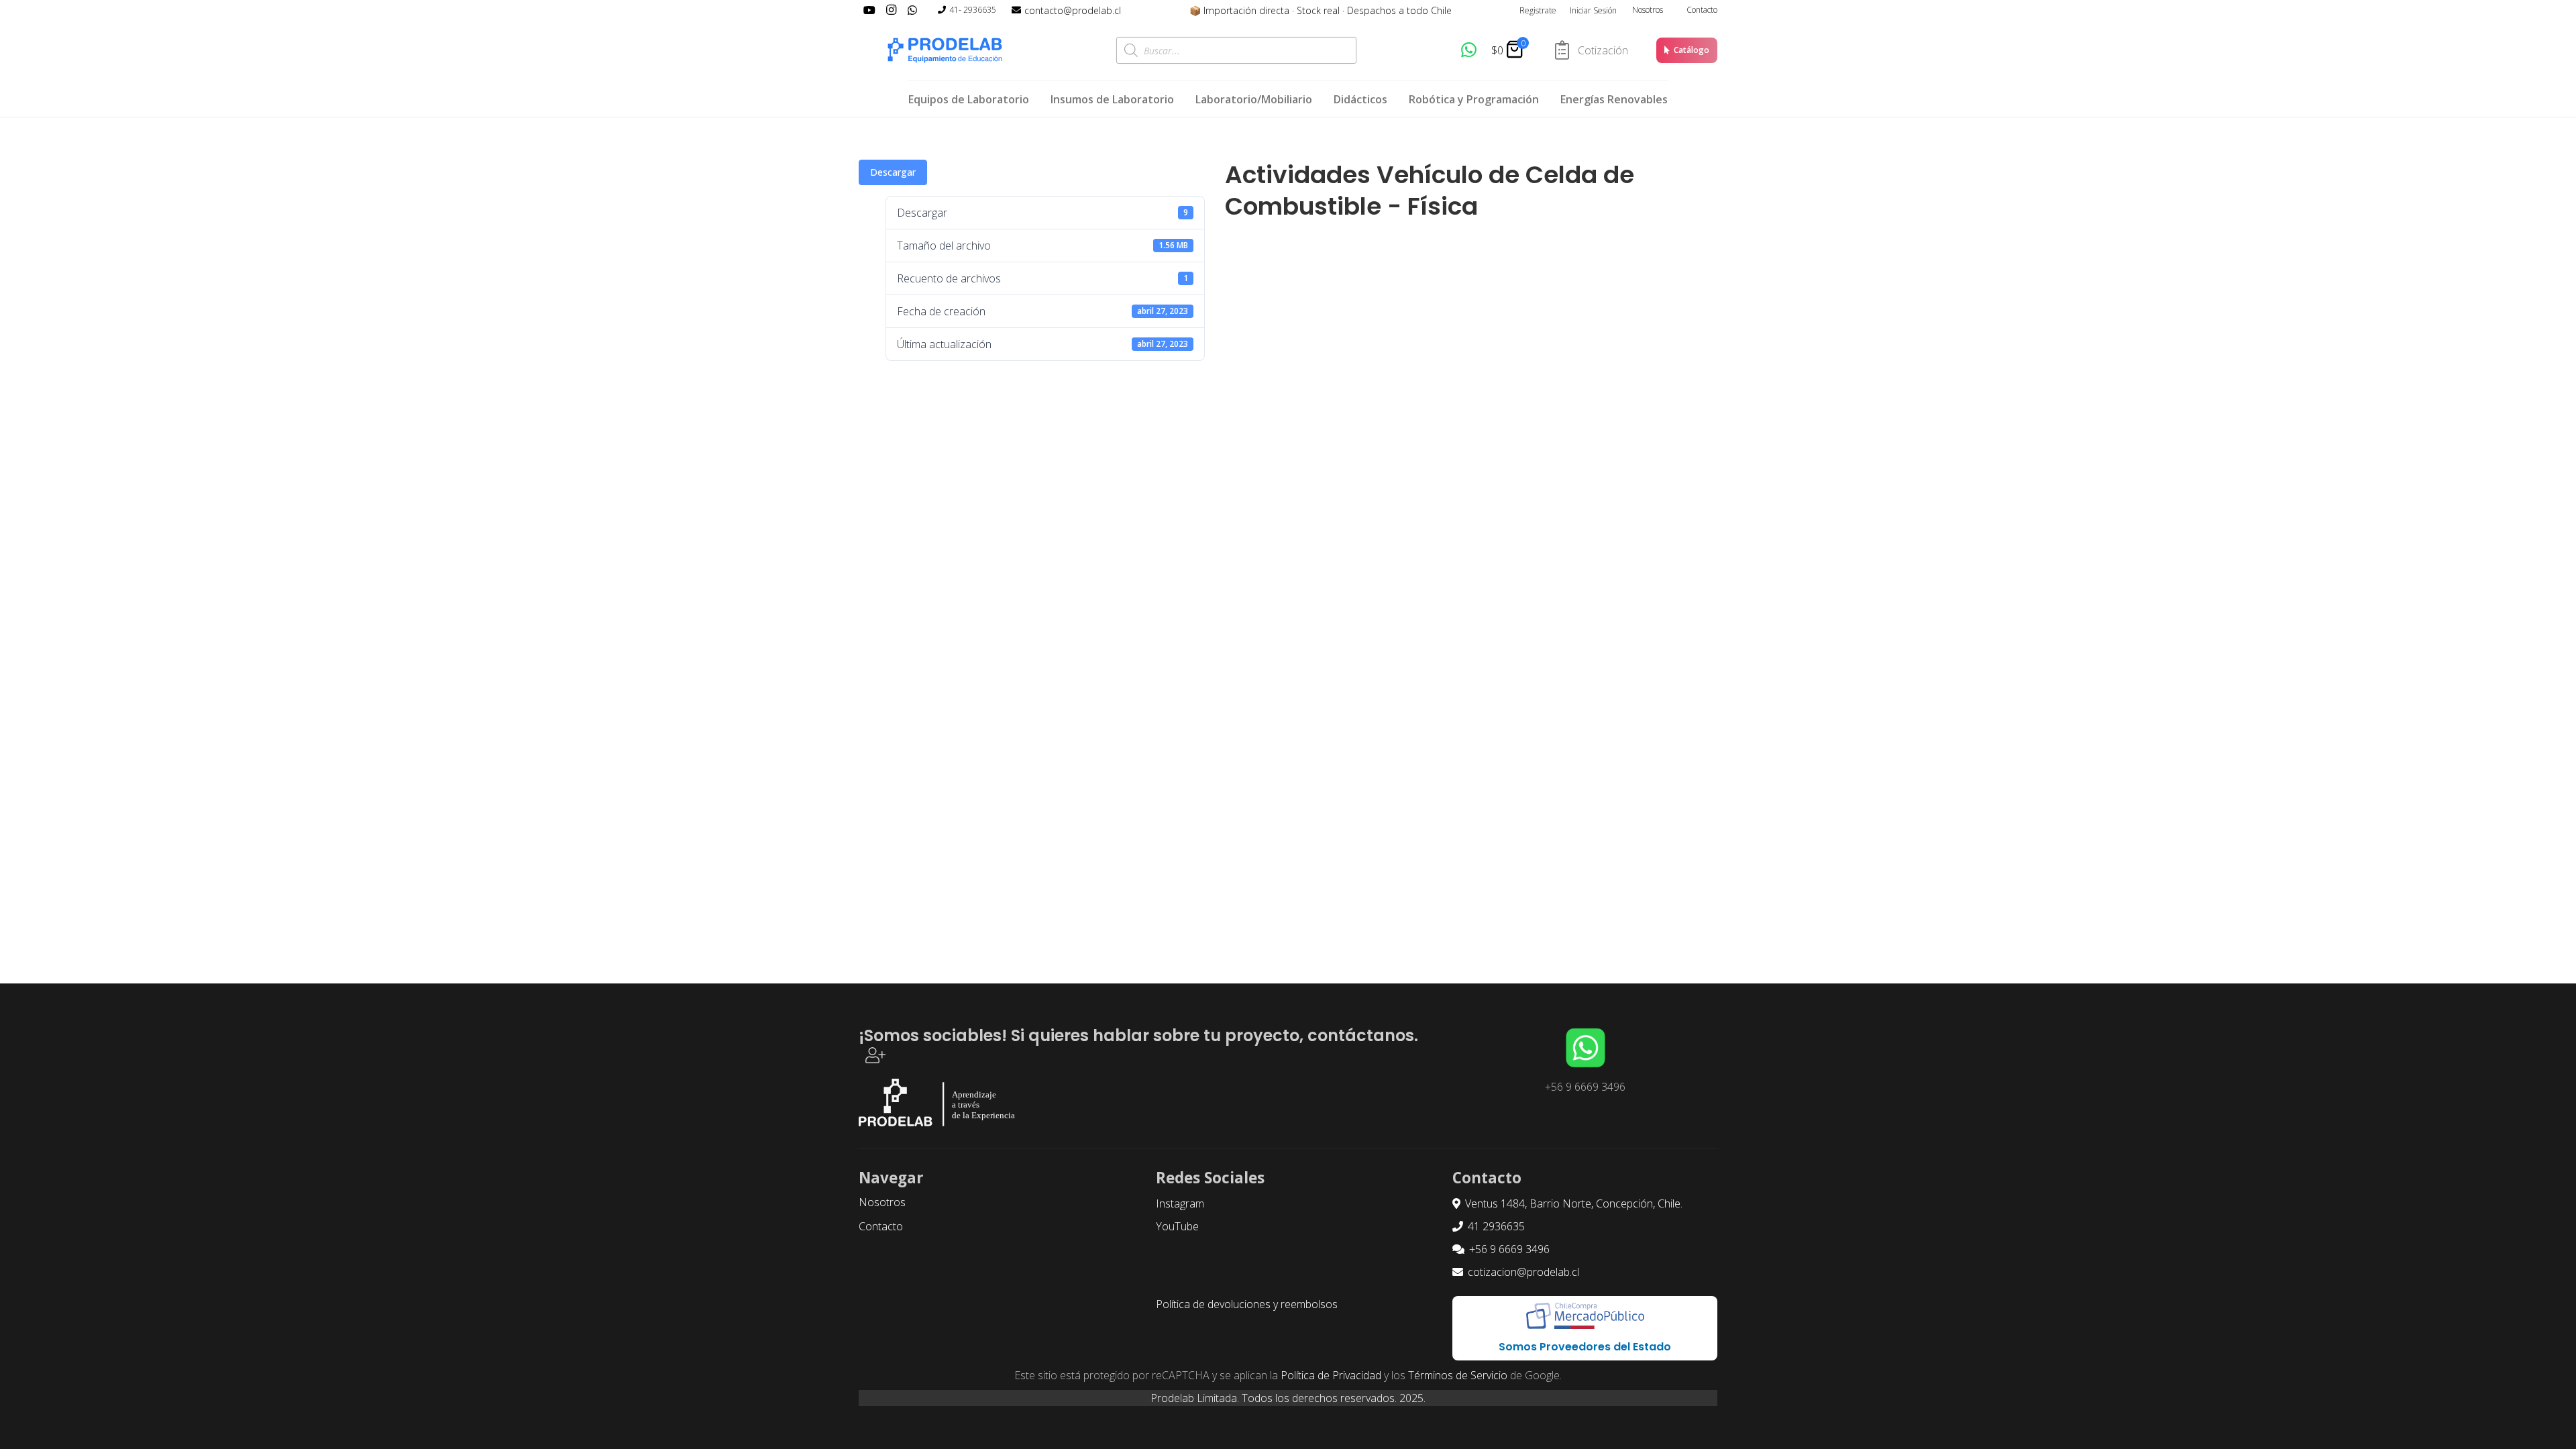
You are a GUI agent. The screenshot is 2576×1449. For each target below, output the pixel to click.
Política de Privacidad (1331, 1375)
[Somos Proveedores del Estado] (1585, 1316)
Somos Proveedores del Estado (1585, 1347)
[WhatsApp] (1469, 50)
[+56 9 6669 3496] (1585, 1048)
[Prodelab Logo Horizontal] (946, 50)
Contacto (1702, 10)
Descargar (893, 172)
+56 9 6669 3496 (1585, 1087)
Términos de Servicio (1458, 1375)
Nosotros (1648, 10)
